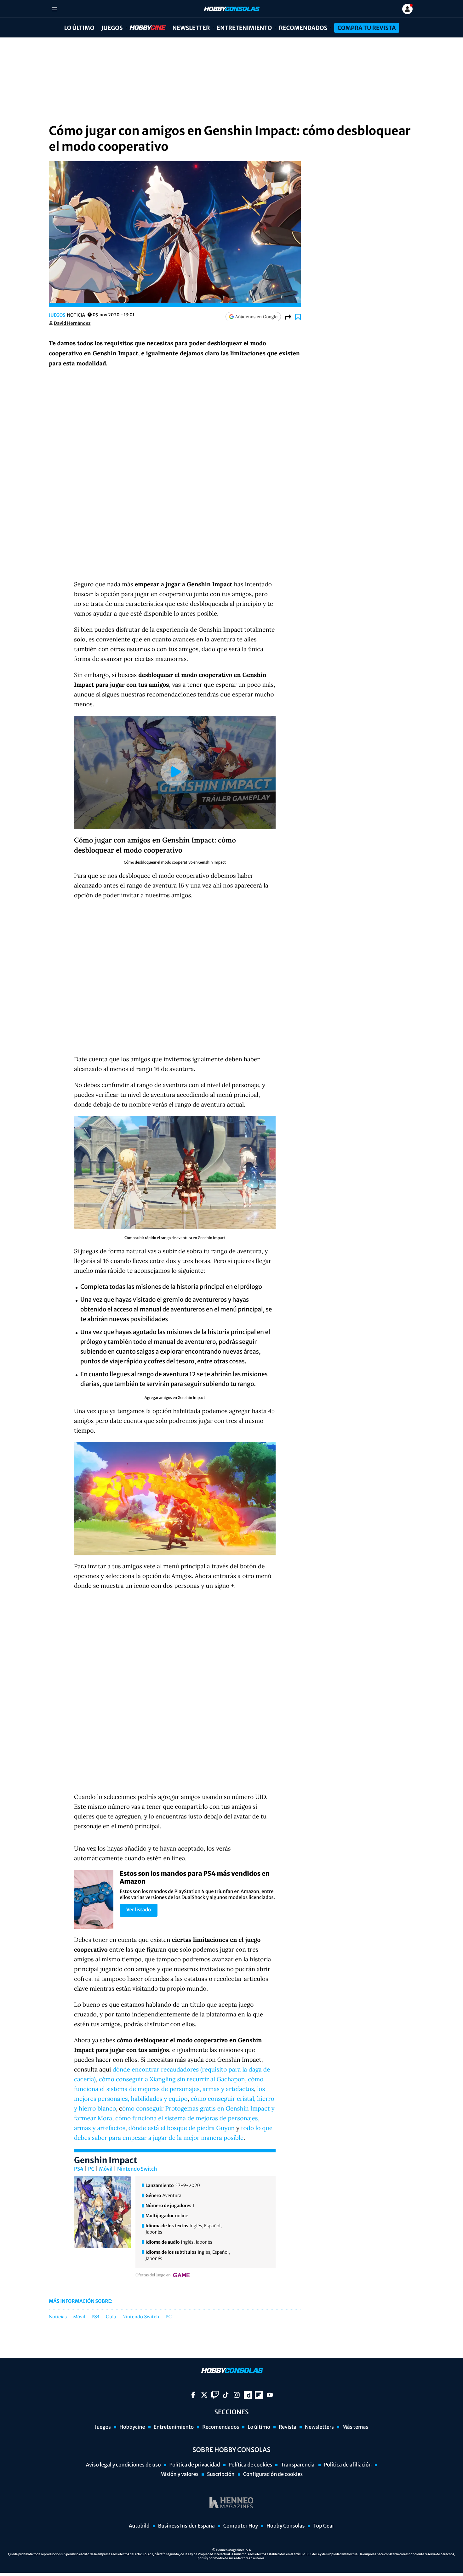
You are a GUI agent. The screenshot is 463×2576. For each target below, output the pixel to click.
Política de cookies (251, 2465)
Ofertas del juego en (153, 2275)
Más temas (355, 2427)
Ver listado (139, 1910)
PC (91, 2169)
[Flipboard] (259, 2395)
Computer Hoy (241, 2526)
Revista (288, 2427)
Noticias (58, 2317)
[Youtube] (270, 2395)
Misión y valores (179, 2474)
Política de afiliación (348, 2465)
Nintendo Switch (137, 2169)
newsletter (191, 28)
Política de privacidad (195, 2465)
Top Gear (324, 2526)
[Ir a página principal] (231, 9)
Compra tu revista (366, 28)
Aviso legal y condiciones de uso (123, 2465)
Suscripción (221, 2474)
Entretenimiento (244, 28)
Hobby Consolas (286, 2526)
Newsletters (319, 2427)
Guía (111, 2317)
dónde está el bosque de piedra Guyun (182, 2128)
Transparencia (298, 2465)
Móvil (106, 2169)
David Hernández (72, 323)
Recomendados (303, 28)
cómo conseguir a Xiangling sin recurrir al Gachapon (172, 2079)
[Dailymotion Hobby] (248, 2395)
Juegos (112, 28)
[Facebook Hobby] (193, 2395)
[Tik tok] (226, 2395)
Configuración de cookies (273, 2474)
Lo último (79, 28)
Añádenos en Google (256, 317)
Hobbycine (143, 28)
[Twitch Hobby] (215, 2395)
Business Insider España (186, 2526)
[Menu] (54, 9)
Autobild (139, 2526)
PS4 (79, 2169)
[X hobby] (204, 2395)
